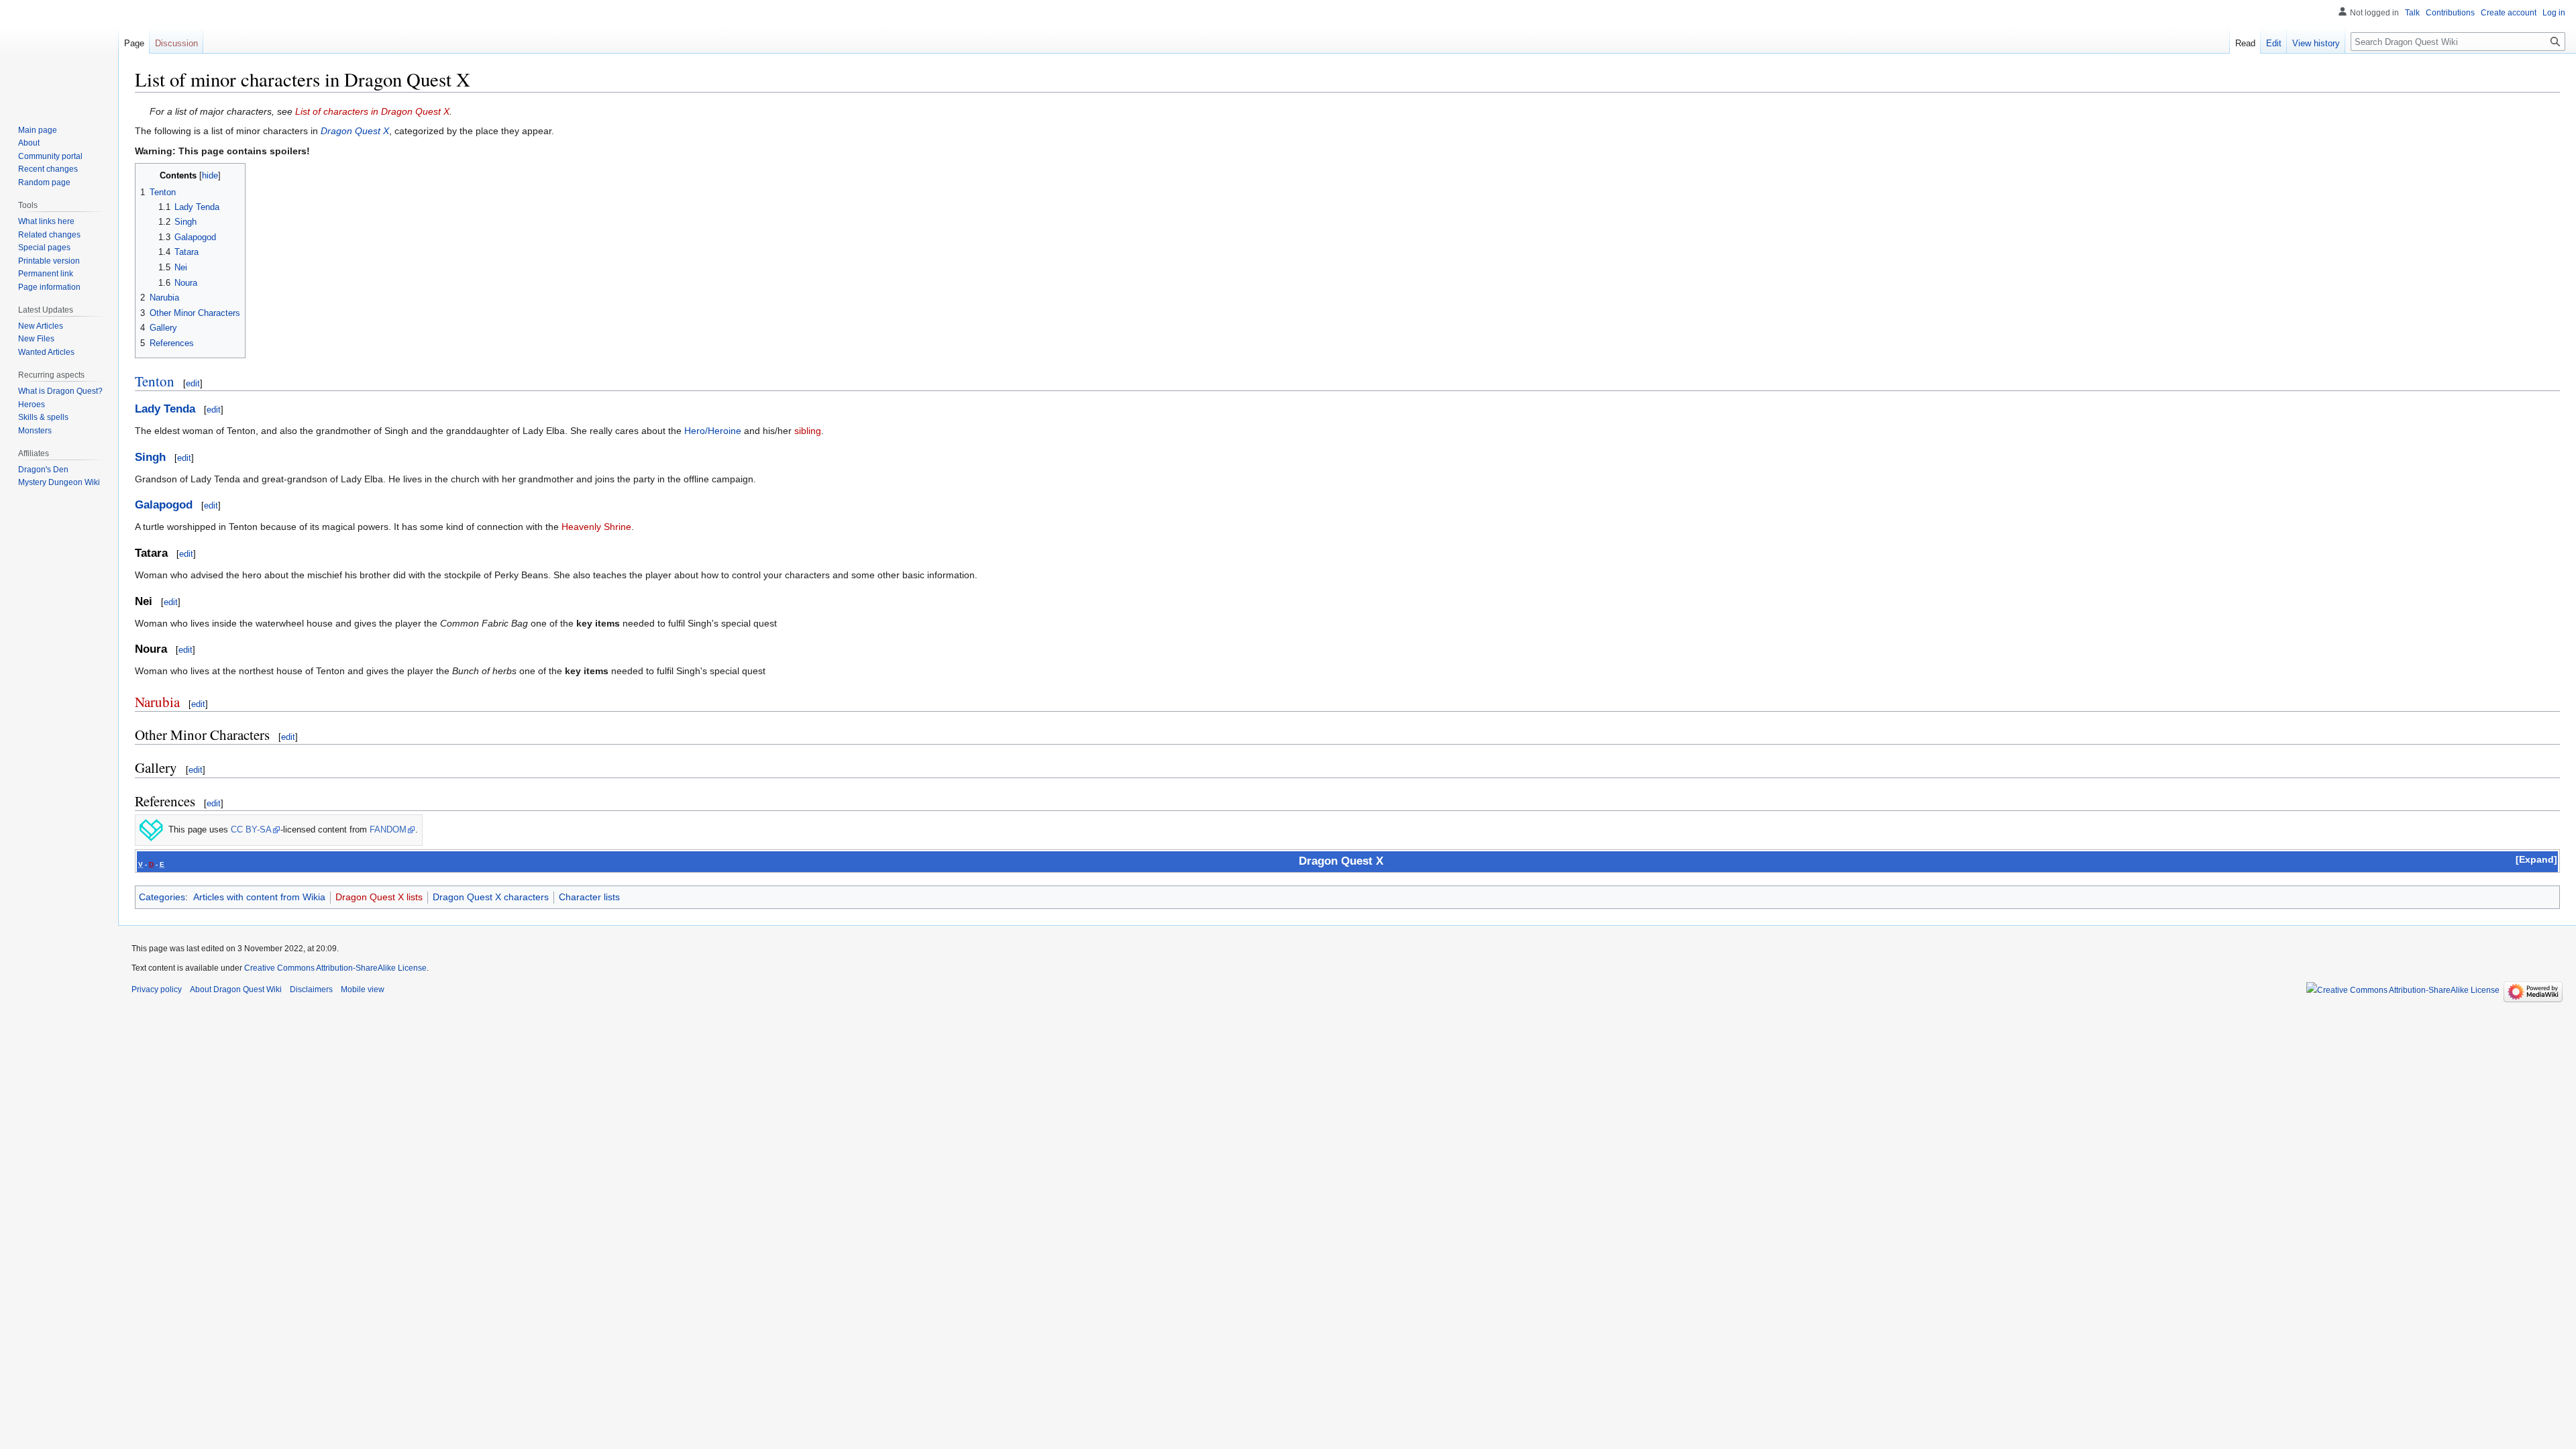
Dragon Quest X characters (491, 897)
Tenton (155, 381)
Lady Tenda (165, 409)
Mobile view (363, 989)
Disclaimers (311, 989)
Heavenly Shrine (596, 527)
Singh (150, 457)
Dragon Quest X (355, 131)
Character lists (589, 897)
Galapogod (164, 505)
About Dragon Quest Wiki (236, 989)
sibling (808, 431)
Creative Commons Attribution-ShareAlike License (335, 968)
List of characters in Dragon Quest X (372, 111)
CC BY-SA (251, 830)
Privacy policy (157, 989)
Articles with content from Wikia (259, 897)
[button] (2536, 859)
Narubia (157, 702)
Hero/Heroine (713, 431)
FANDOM (388, 830)
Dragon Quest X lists (379, 897)
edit (193, 383)
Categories (162, 897)
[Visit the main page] (59, 54)
